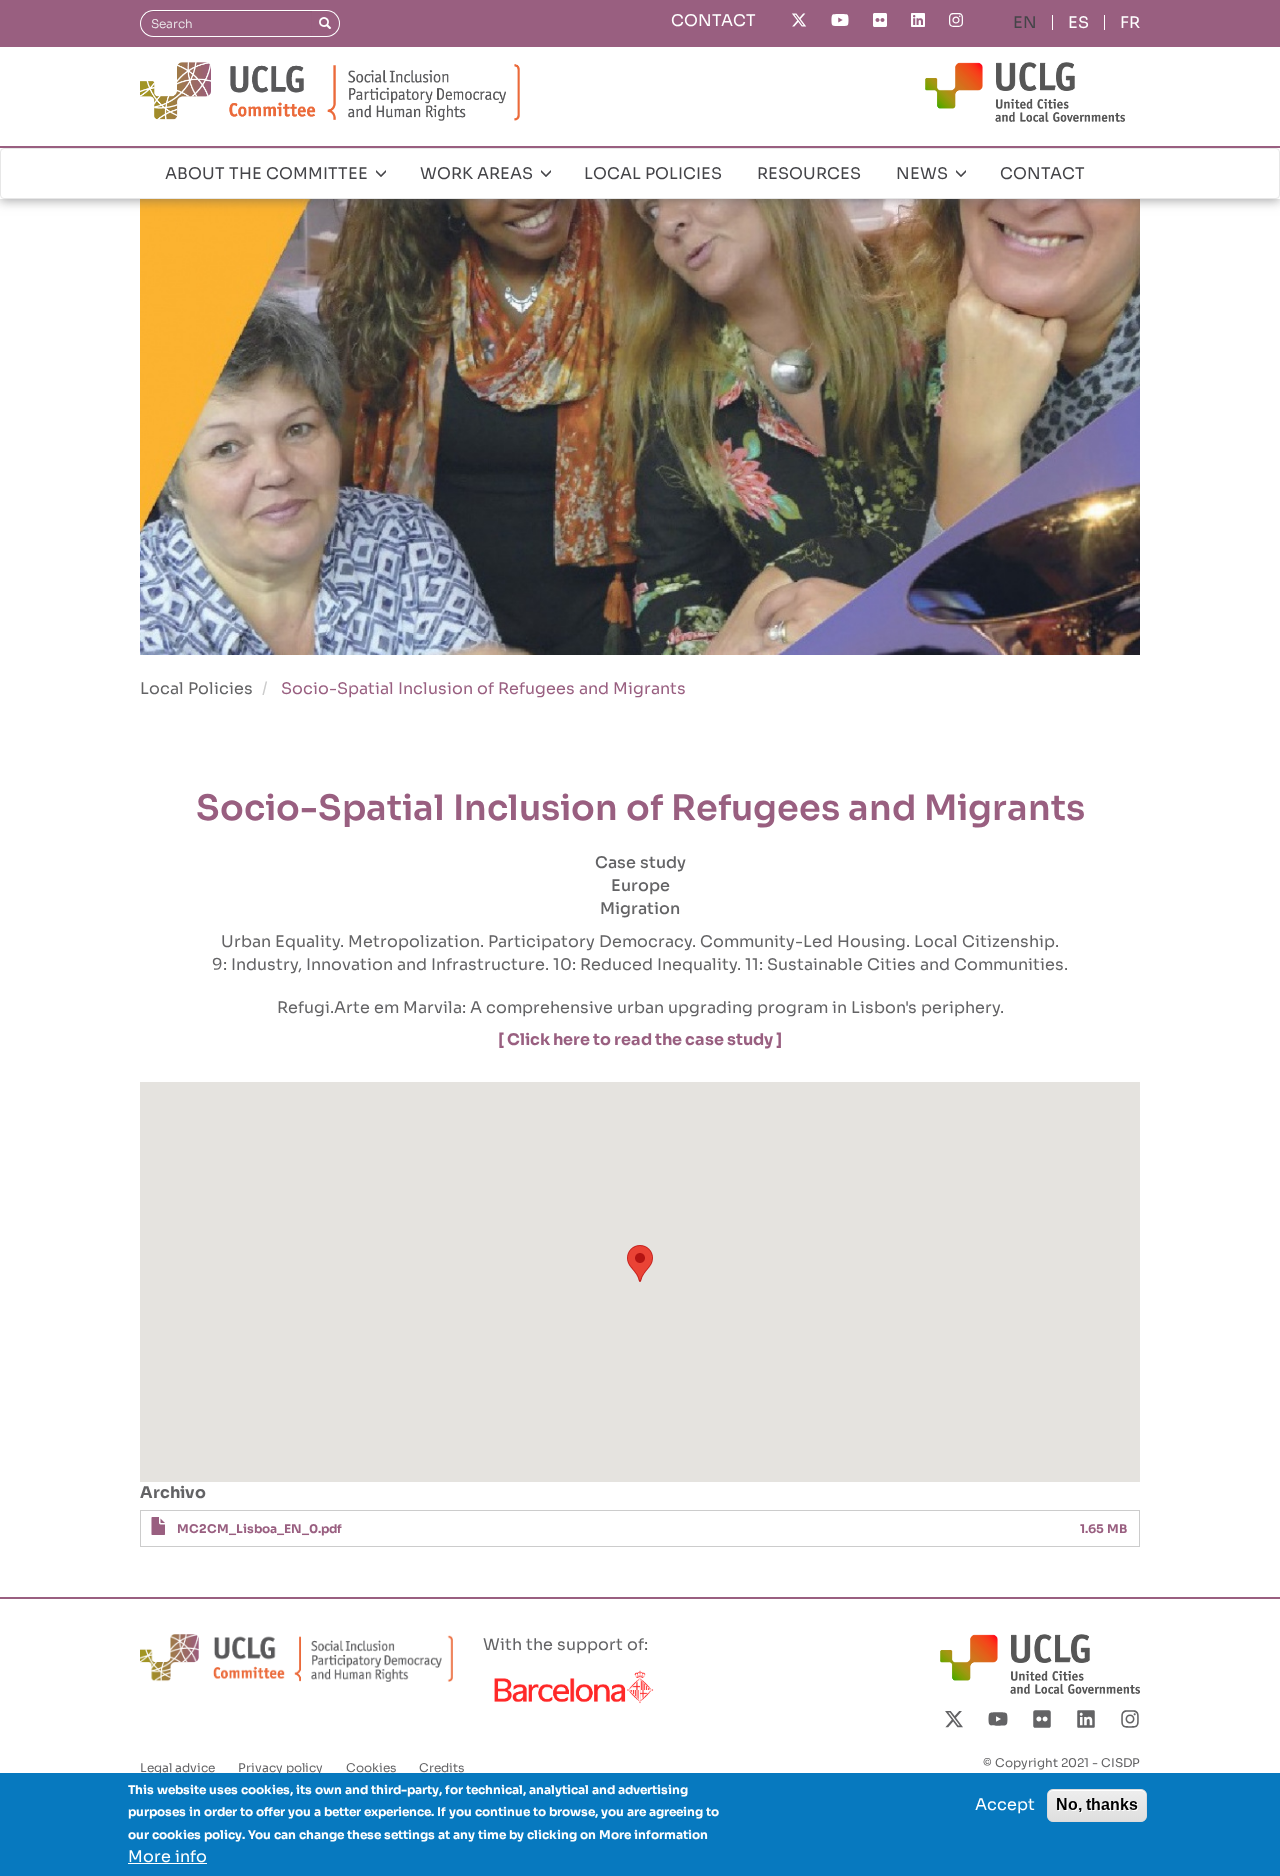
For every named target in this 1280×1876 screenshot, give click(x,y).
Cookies (371, 1767)
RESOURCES (809, 173)
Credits (441, 1767)
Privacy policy (280, 1767)
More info (167, 1856)
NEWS (924, 173)
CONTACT (713, 20)
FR (1130, 22)
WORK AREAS (478, 173)
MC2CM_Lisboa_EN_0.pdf (259, 1528)
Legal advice (177, 1767)
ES (1078, 22)
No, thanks (1097, 1804)
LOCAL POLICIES (653, 173)
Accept (1005, 1804)
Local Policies (196, 688)
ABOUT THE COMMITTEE (268, 173)
